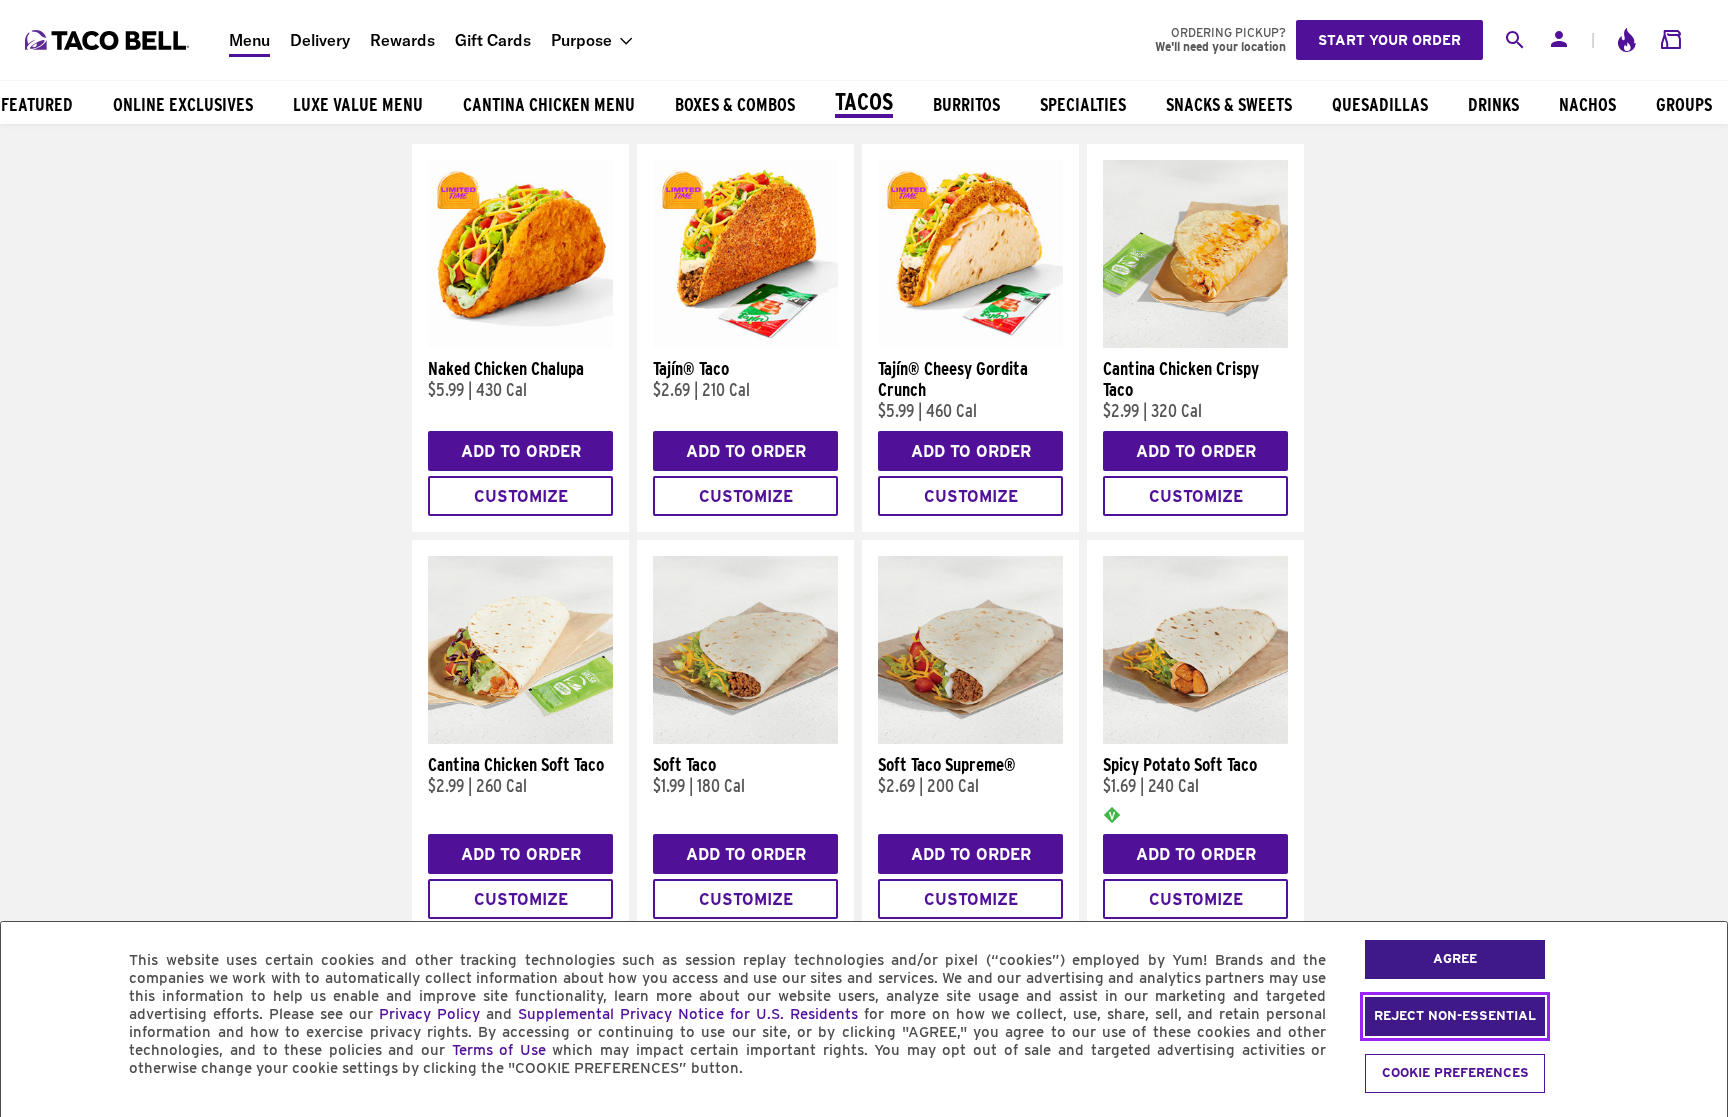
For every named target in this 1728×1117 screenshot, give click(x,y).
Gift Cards (493, 40)
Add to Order (521, 451)
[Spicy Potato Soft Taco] (1195, 739)
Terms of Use (499, 1050)
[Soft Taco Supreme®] (970, 739)
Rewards (402, 40)
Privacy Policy (429, 1014)
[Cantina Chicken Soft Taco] (520, 739)
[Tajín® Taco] (745, 343)
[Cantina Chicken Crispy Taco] (1195, 343)
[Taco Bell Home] (109, 40)
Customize (521, 496)
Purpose (581, 40)
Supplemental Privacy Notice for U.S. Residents (688, 1014)
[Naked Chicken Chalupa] (520, 343)
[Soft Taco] (745, 739)
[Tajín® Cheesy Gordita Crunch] (970, 343)
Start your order (1389, 40)
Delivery (320, 40)
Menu (249, 40)
